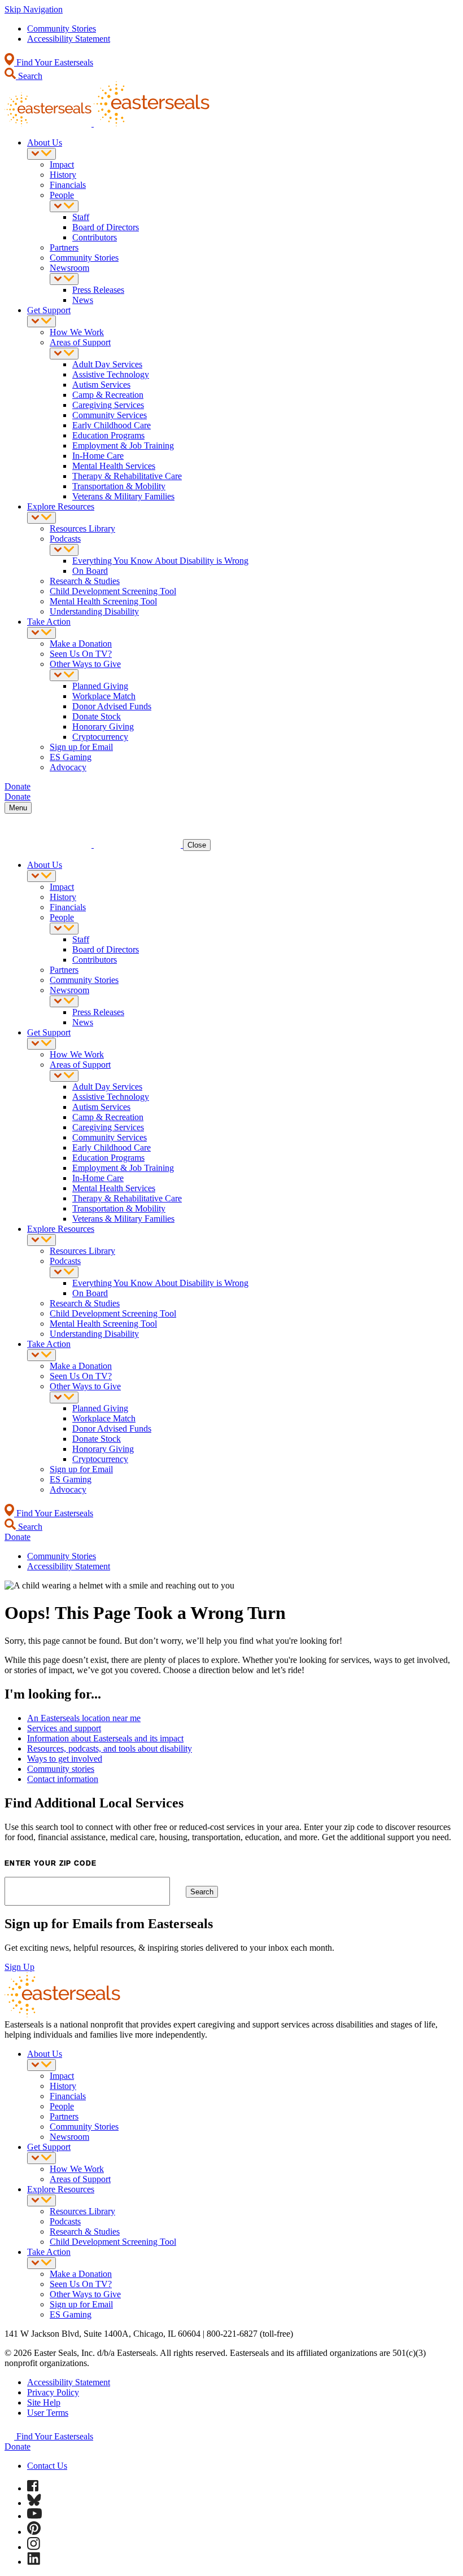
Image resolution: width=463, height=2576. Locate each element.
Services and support (64, 1728)
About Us (45, 142)
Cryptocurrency (100, 737)
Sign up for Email (81, 747)
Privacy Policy (53, 2392)
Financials (68, 185)
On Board (90, 571)
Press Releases (98, 290)
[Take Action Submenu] (42, 633)
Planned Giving (100, 686)
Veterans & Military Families (123, 496)
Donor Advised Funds (112, 706)
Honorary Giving (103, 727)
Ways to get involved (65, 1759)
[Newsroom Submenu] (64, 279)
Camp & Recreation (108, 395)
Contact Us (47, 2466)
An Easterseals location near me (84, 1718)
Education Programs (108, 435)
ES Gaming (71, 757)
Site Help (44, 2402)
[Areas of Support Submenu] (64, 354)
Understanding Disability (94, 611)
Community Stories (62, 28)
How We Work (77, 332)
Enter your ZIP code (51, 1863)
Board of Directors (106, 227)
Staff (81, 217)
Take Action (49, 622)
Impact (62, 164)
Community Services (110, 415)
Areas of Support (80, 342)
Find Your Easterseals (54, 62)
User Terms (48, 2413)
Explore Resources (61, 506)
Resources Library (82, 528)
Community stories (61, 1769)
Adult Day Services (107, 364)
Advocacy (68, 767)
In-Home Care (98, 456)
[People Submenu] (64, 206)
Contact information (63, 1779)
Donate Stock (97, 716)
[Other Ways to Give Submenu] (64, 675)
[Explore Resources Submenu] (42, 518)
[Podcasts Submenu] (64, 550)
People (62, 195)
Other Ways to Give (85, 664)
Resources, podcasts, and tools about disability (110, 1748)
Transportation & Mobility (119, 486)
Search (29, 76)
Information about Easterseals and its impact (105, 1738)
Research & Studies (85, 581)
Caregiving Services (108, 405)
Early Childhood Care (112, 425)
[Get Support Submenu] (42, 321)
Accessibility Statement (69, 39)
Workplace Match (104, 696)
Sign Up (19, 1967)
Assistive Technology (111, 374)
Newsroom (69, 268)
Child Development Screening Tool (113, 591)
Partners (64, 247)
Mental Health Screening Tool (103, 601)
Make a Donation (81, 644)
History (63, 175)
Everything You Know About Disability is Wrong (160, 561)
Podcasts (65, 539)
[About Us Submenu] (42, 154)
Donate (18, 2446)
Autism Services (101, 385)
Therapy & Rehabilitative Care (127, 476)
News (83, 300)
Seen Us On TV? (81, 654)
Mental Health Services (114, 466)
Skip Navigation (34, 9)
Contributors (95, 237)
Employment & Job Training (123, 446)
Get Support (49, 310)
